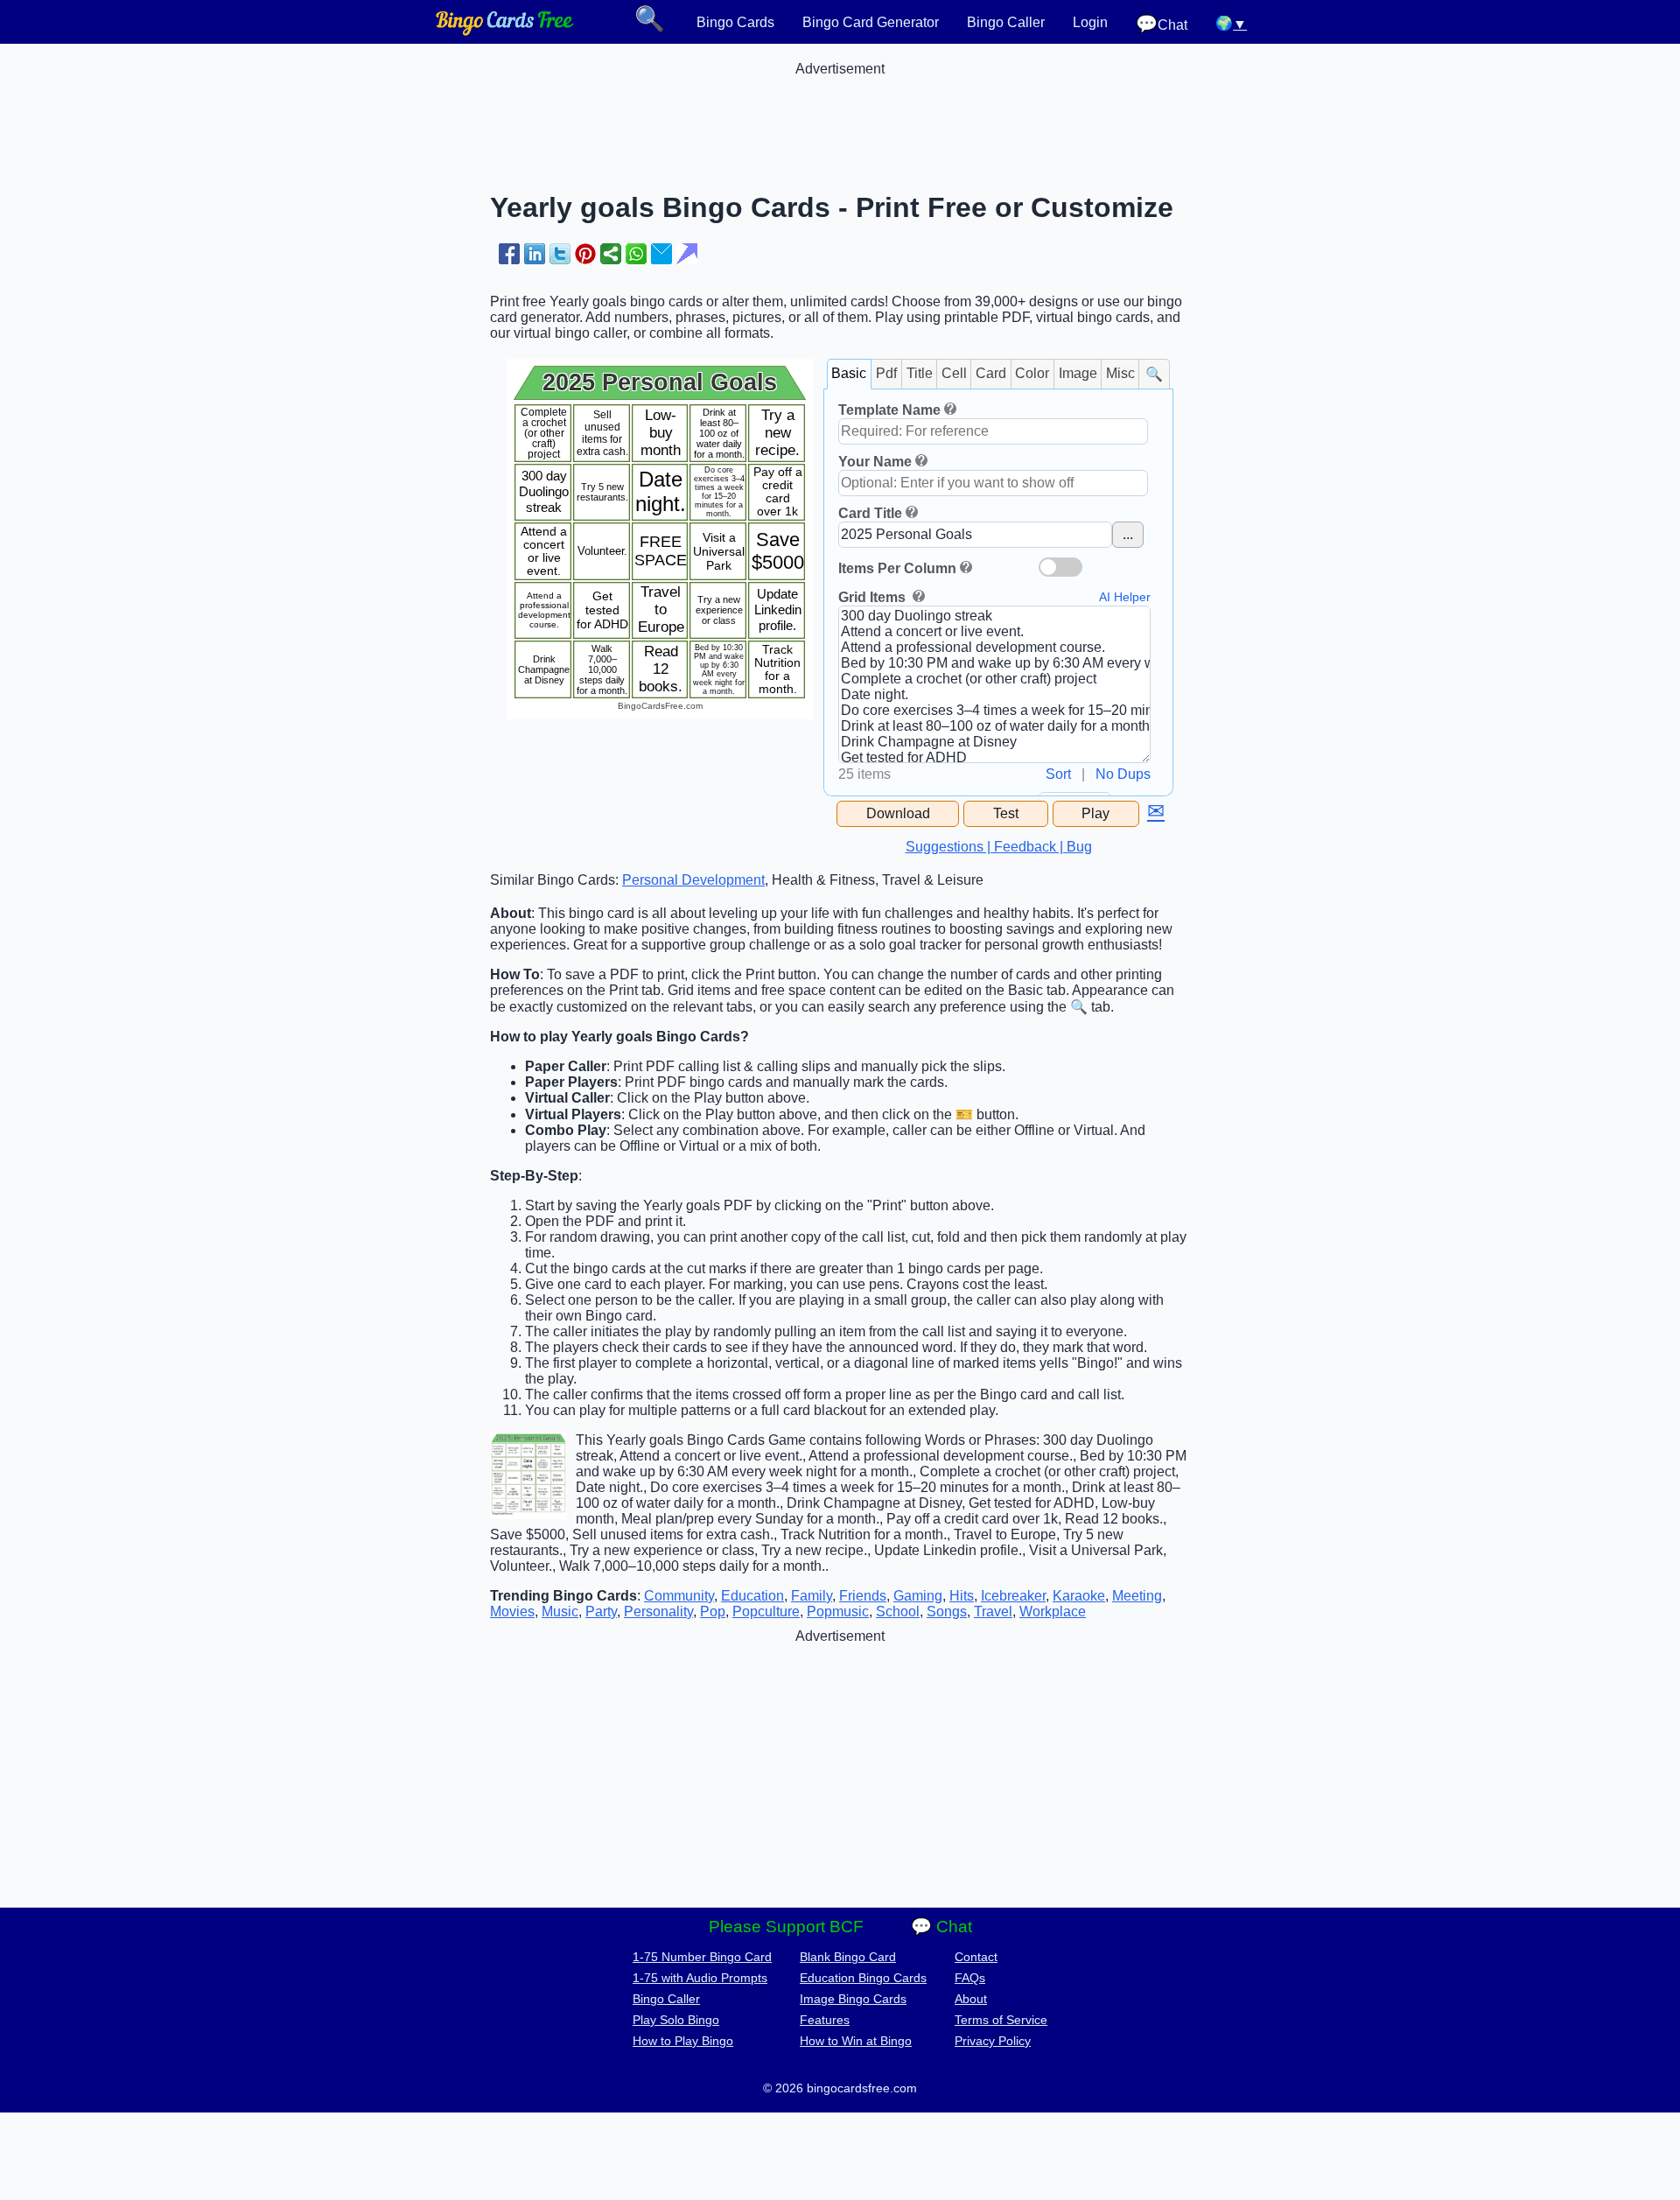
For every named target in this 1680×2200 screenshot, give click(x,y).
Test (1006, 813)
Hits (962, 1596)
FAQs (970, 1978)
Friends (863, 1596)
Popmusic (838, 1611)
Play (1095, 813)
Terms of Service (1001, 2020)
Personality (658, 1611)
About (971, 1999)
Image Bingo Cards (853, 1999)
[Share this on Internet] (687, 254)
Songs (947, 1611)
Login (1090, 22)
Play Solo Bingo (676, 2020)
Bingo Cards (735, 22)
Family (812, 1596)
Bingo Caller (1006, 22)
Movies (512, 1611)
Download (898, 813)
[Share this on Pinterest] (585, 254)
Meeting (1137, 1596)
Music (560, 1611)
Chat (1162, 24)
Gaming (918, 1596)
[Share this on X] (560, 254)
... (1128, 534)
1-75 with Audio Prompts (700, 1978)
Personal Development (693, 880)
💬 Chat (941, 1927)
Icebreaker (1013, 1596)
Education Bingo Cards (863, 1978)
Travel (993, 1611)
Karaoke (1079, 1596)
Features (825, 2020)
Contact (976, 1957)
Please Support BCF (786, 1927)
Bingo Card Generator (871, 22)
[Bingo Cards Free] (505, 31)
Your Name (875, 462)
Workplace (1053, 1611)
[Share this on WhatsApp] (636, 254)
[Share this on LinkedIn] (535, 254)
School (898, 1611)
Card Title (870, 513)
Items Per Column (897, 568)
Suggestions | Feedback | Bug (999, 847)
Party (601, 1611)
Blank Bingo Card (848, 1957)
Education (752, 1596)
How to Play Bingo (683, 2041)
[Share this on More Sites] (611, 254)
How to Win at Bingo (856, 2041)
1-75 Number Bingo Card (702, 1957)
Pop (713, 1611)
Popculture (766, 1611)
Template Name (889, 410)
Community (679, 1596)
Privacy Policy (993, 2041)
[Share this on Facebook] (509, 254)
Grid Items (874, 597)
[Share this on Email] (661, 254)
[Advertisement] (840, 116)
